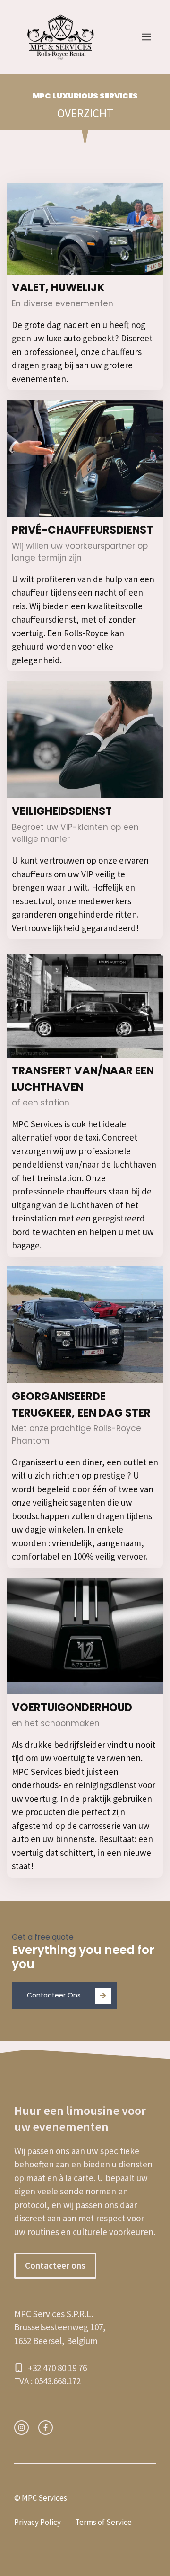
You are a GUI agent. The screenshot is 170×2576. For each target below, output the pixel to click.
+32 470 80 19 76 (57, 2368)
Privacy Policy (38, 2522)
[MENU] (146, 37)
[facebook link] (46, 2428)
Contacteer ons (55, 2265)
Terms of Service (103, 2522)
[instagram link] (21, 2428)
